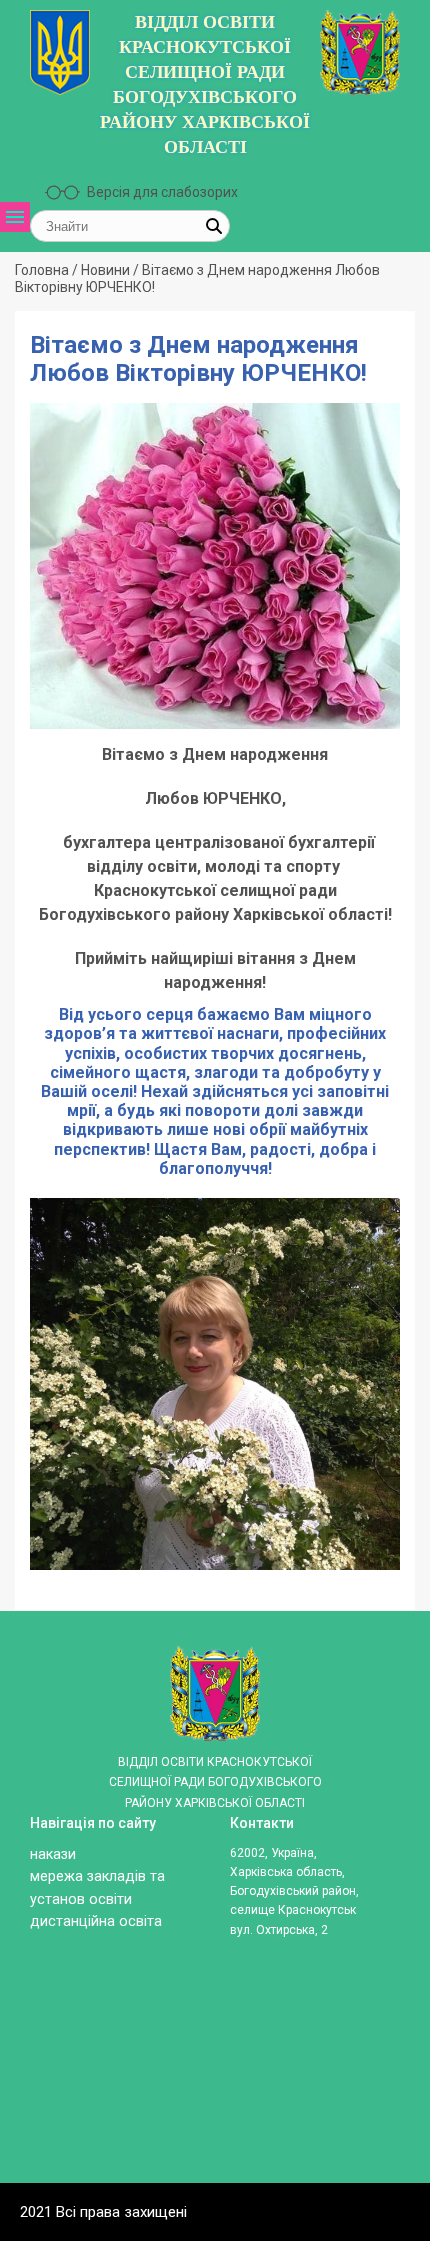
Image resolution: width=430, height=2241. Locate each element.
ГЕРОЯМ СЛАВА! (46, 607)
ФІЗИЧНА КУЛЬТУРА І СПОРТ (46, 780)
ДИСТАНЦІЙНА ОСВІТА (46, 658)
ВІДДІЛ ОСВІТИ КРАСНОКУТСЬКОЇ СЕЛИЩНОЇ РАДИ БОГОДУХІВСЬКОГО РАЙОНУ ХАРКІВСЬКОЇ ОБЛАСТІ (205, 84)
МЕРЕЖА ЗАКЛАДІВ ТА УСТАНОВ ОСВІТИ (46, 424)
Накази (53, 1854)
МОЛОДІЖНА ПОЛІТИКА (46, 709)
